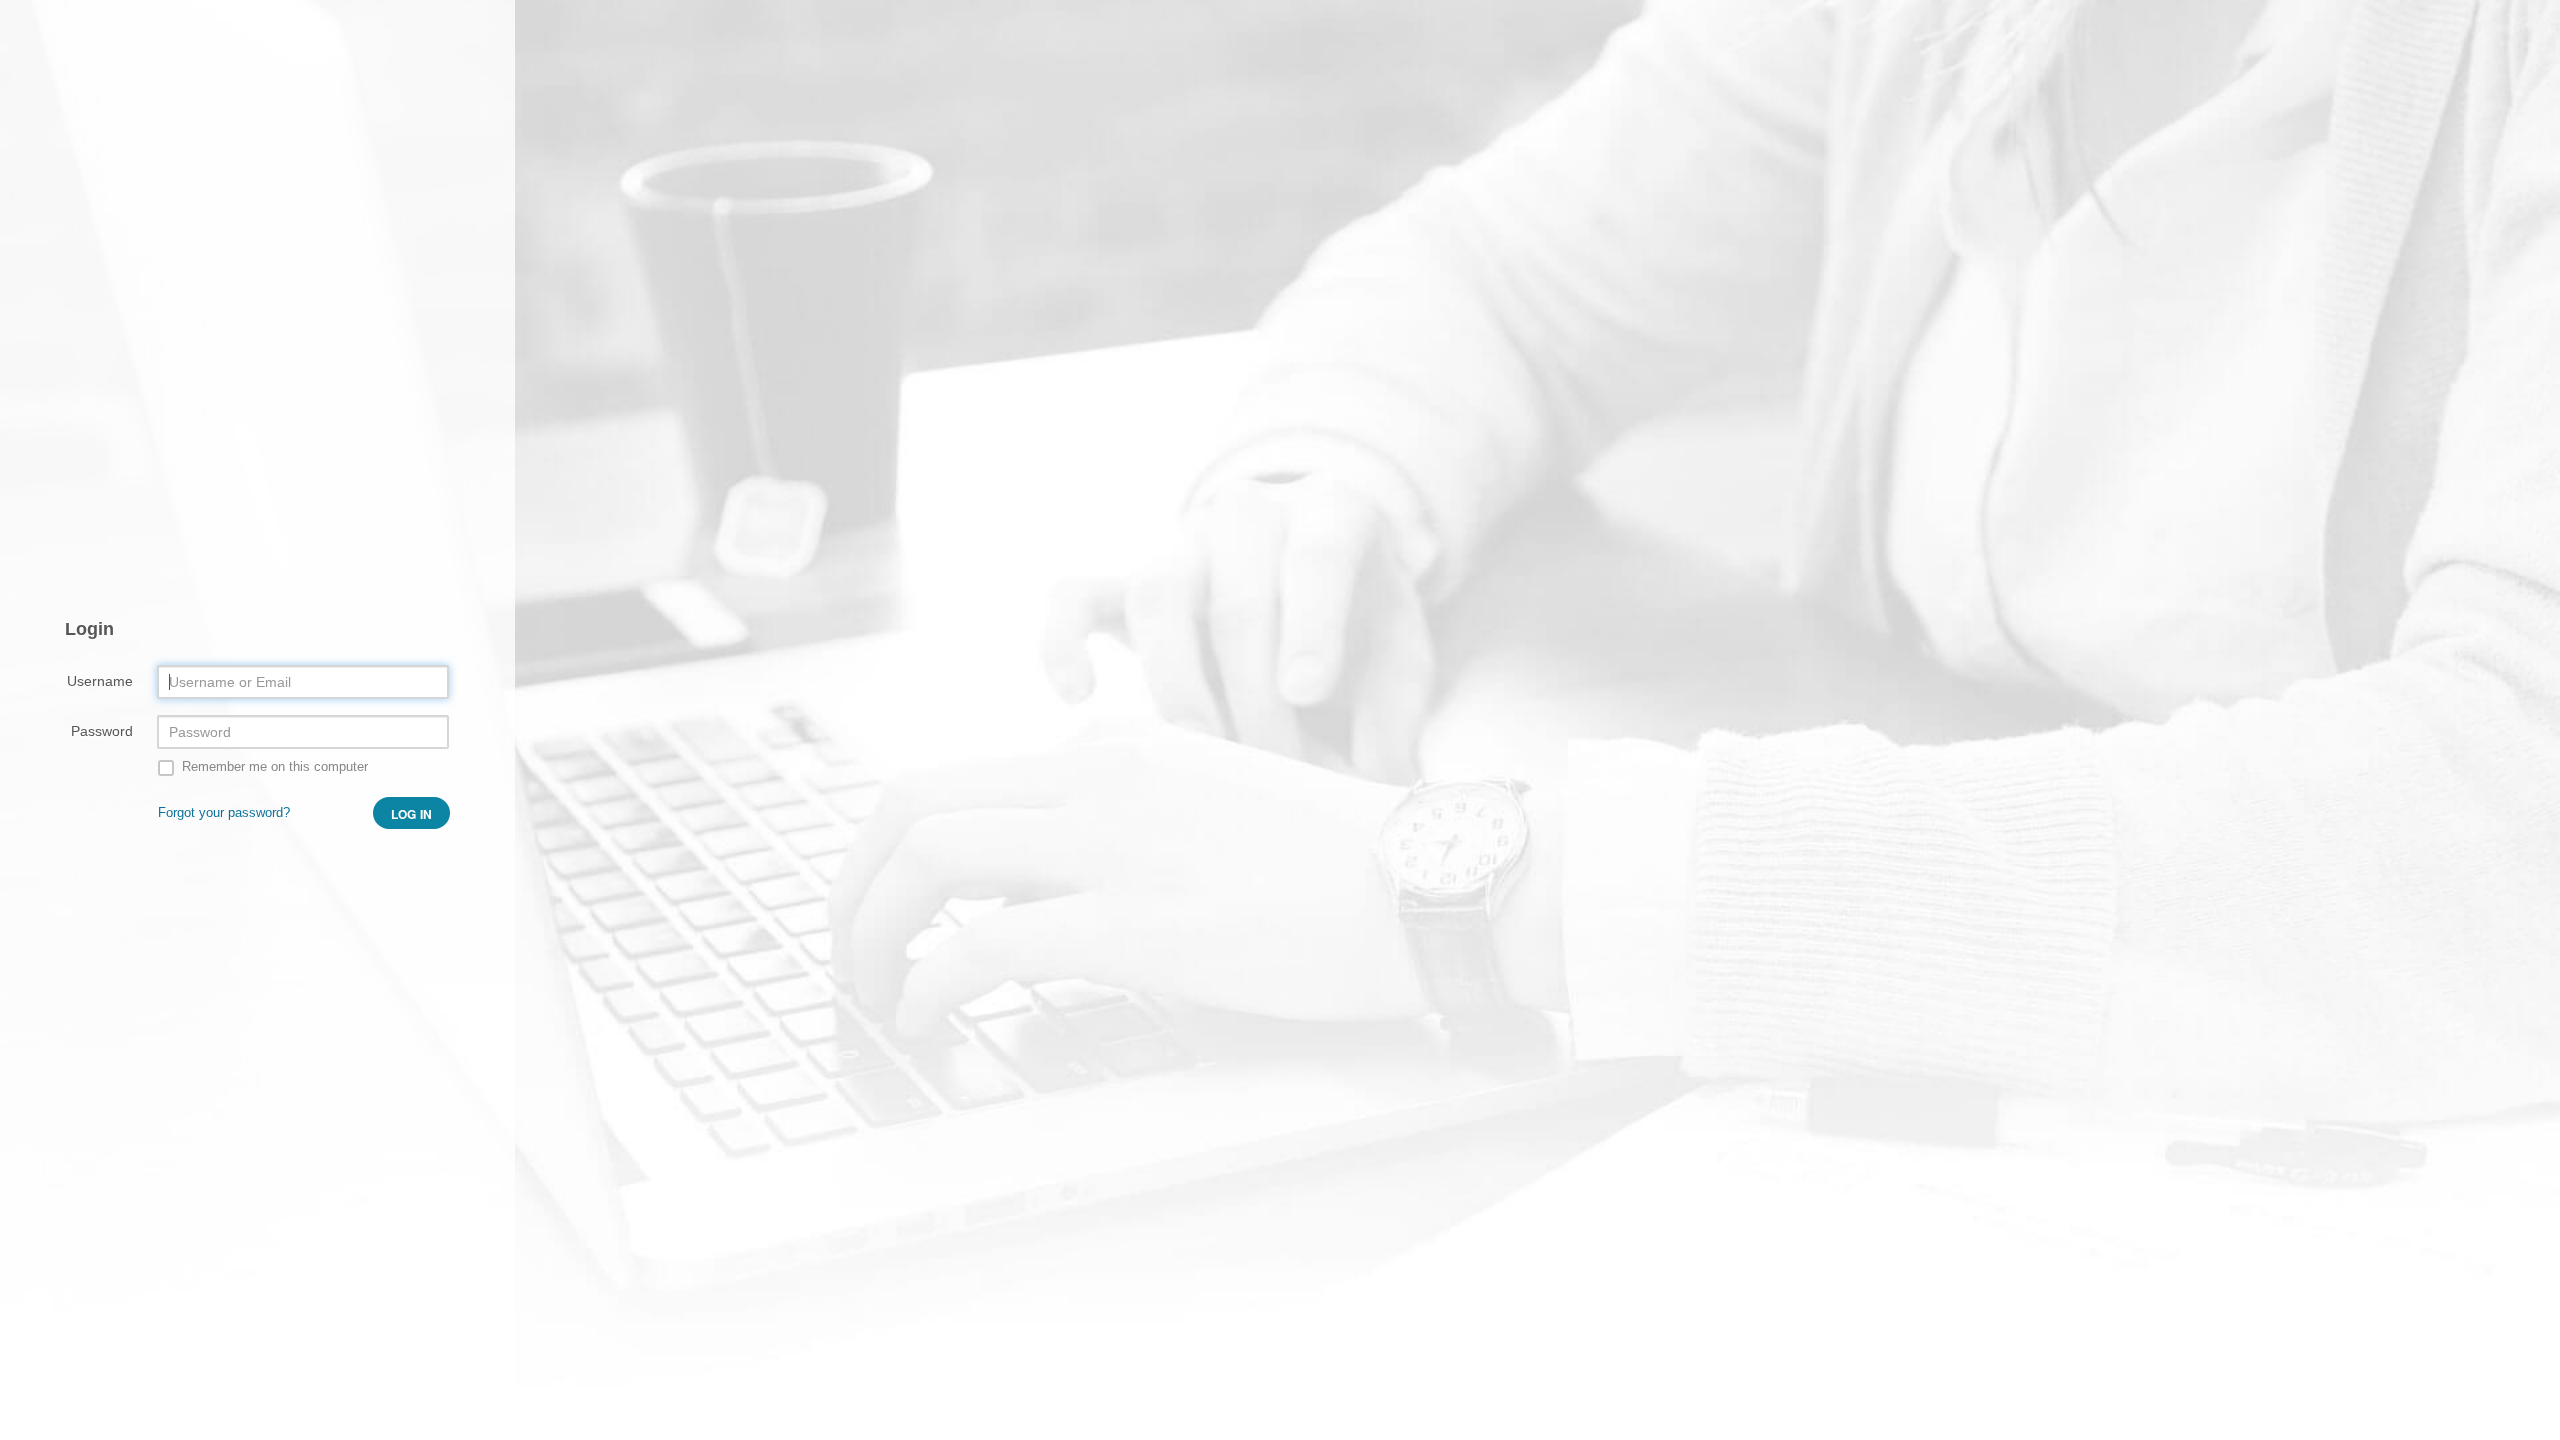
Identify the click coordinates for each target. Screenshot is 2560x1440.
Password (102, 731)
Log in (411, 814)
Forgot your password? (224, 812)
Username (100, 681)
